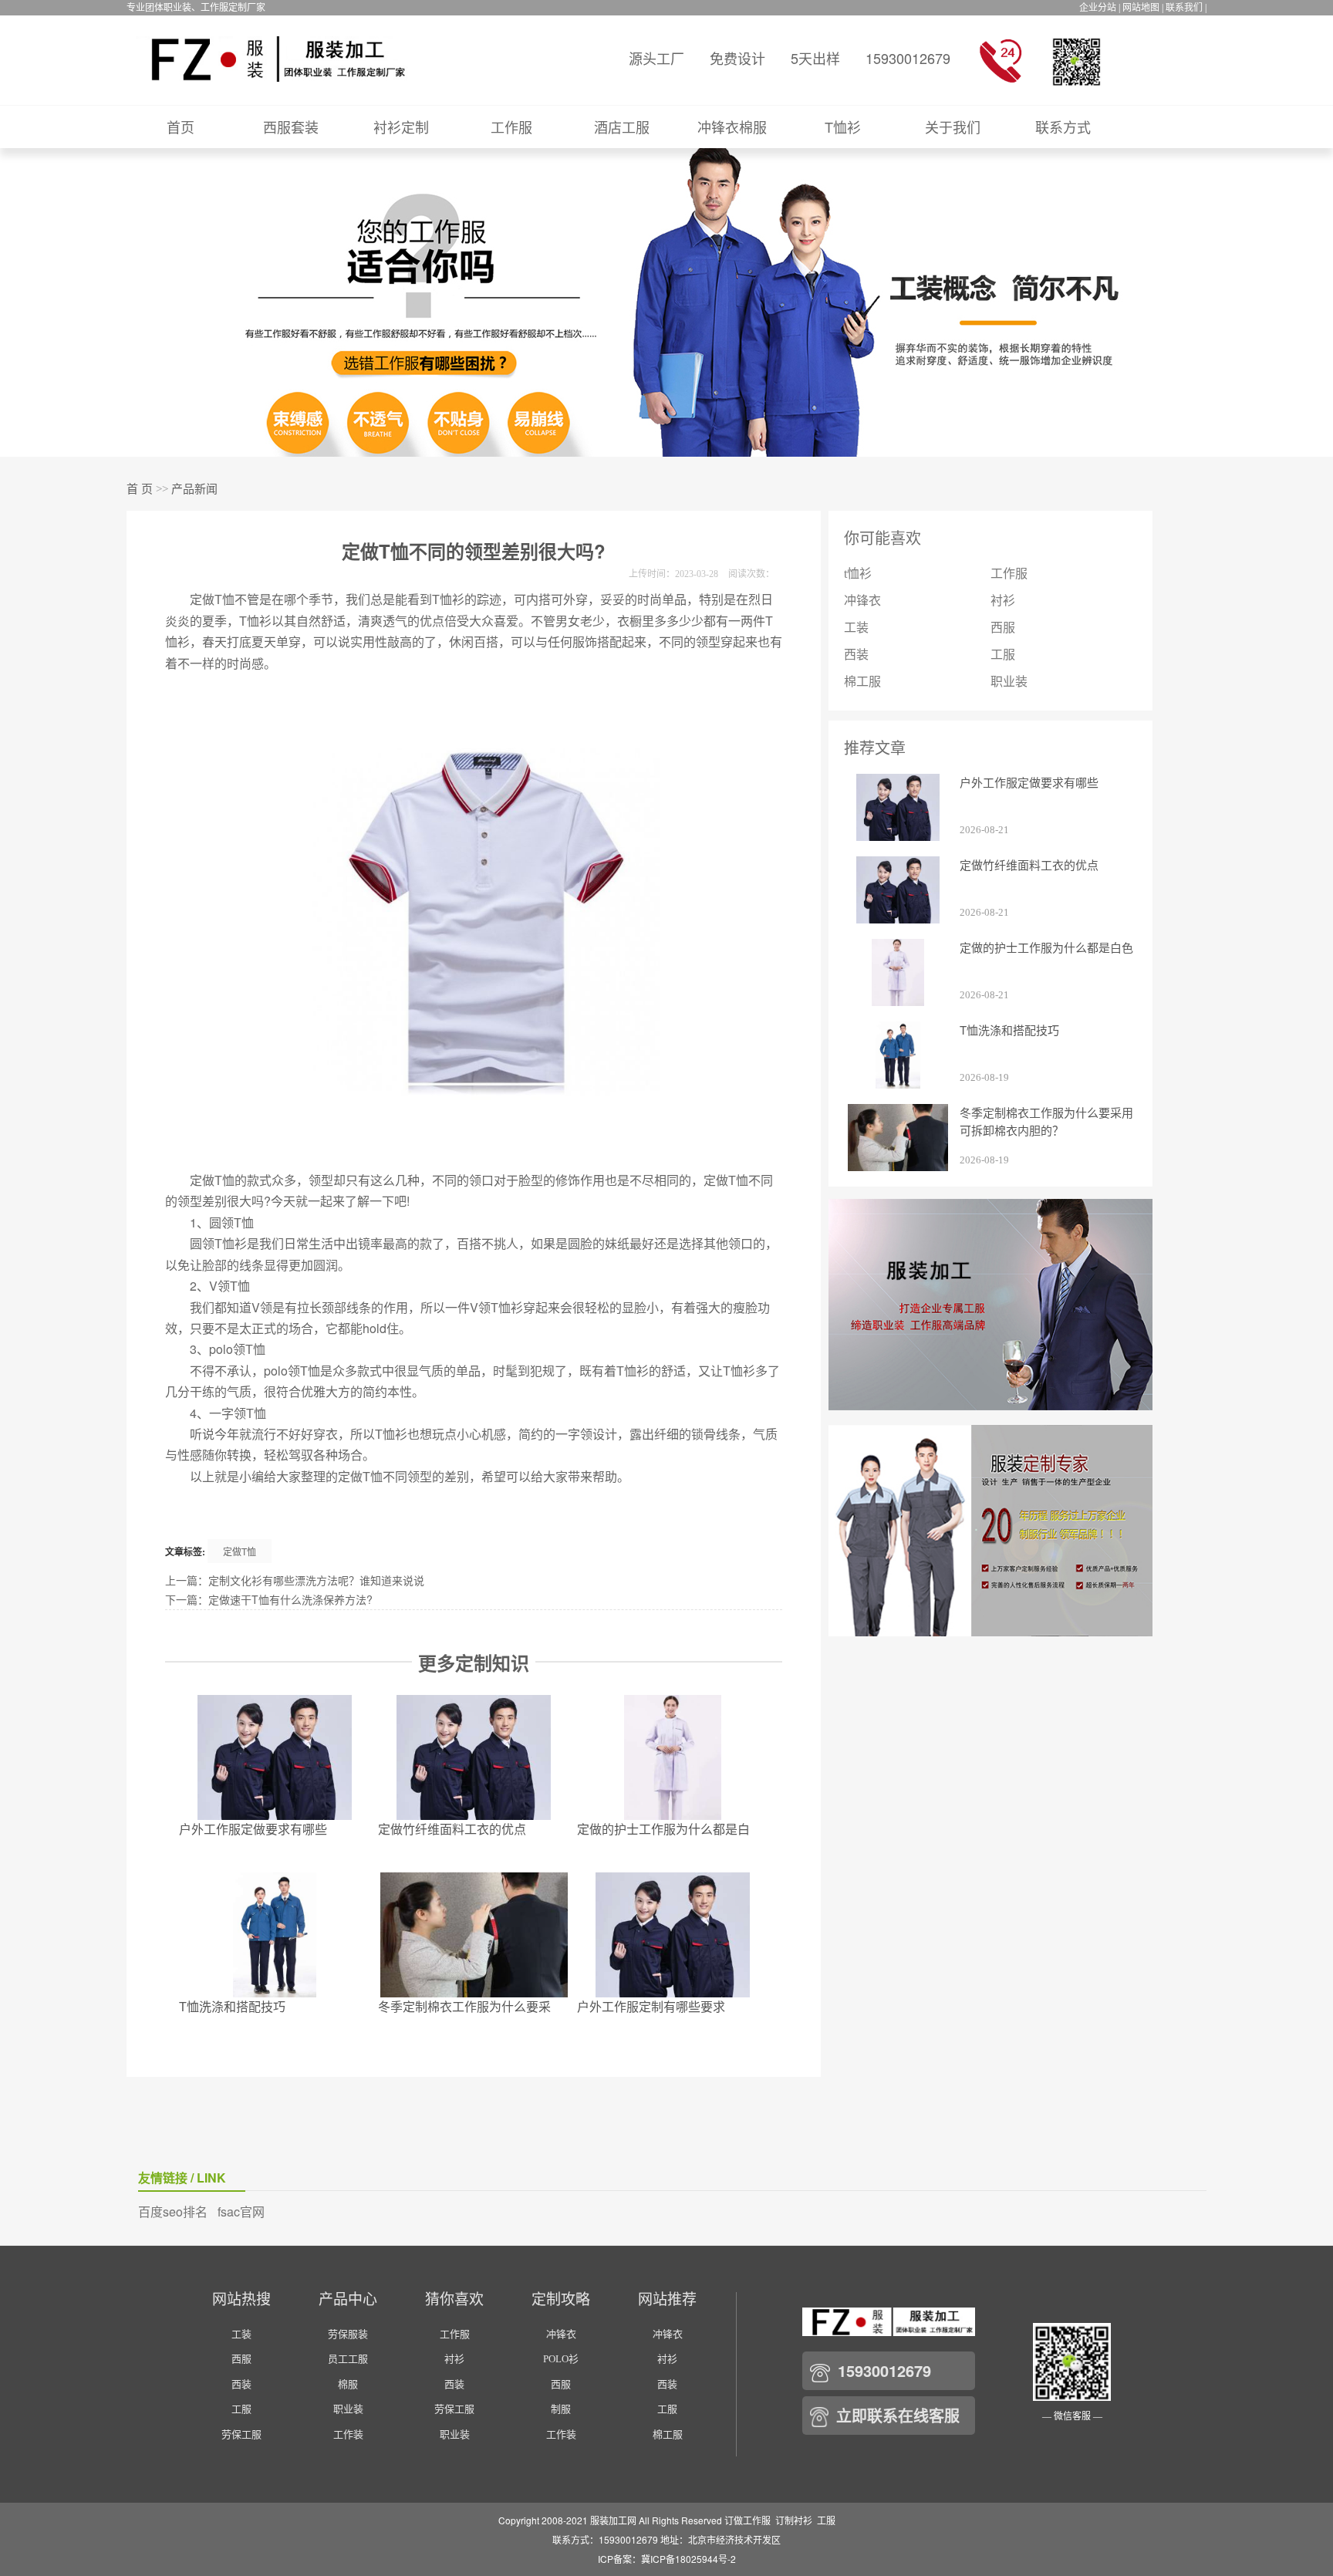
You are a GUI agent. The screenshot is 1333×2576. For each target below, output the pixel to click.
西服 (1003, 628)
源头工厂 (656, 58)
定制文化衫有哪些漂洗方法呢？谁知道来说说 (316, 1580)
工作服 (511, 127)
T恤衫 (843, 127)
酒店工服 (622, 127)
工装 (856, 628)
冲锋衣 (862, 601)
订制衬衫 (794, 2520)
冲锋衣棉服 (732, 127)
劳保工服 (241, 2434)
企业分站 (1098, 8)
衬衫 (1003, 601)
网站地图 (1141, 8)
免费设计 (737, 58)
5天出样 (815, 58)
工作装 (348, 2434)
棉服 (348, 2384)
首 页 (140, 489)
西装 (856, 655)
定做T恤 (240, 1551)
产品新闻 (194, 489)
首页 (181, 127)
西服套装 (291, 127)
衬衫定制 (401, 127)
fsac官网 (241, 2211)
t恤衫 (858, 574)
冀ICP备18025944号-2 (688, 2559)
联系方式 (1063, 127)
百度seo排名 (173, 2211)
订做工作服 (747, 2520)
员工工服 (348, 2359)
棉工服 (862, 682)
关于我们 (953, 127)
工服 (1003, 655)
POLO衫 (561, 2359)
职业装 (1009, 682)
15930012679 (908, 58)
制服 (561, 2409)
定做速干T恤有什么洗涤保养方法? (290, 1599)
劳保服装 (348, 2334)
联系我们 (1184, 8)
